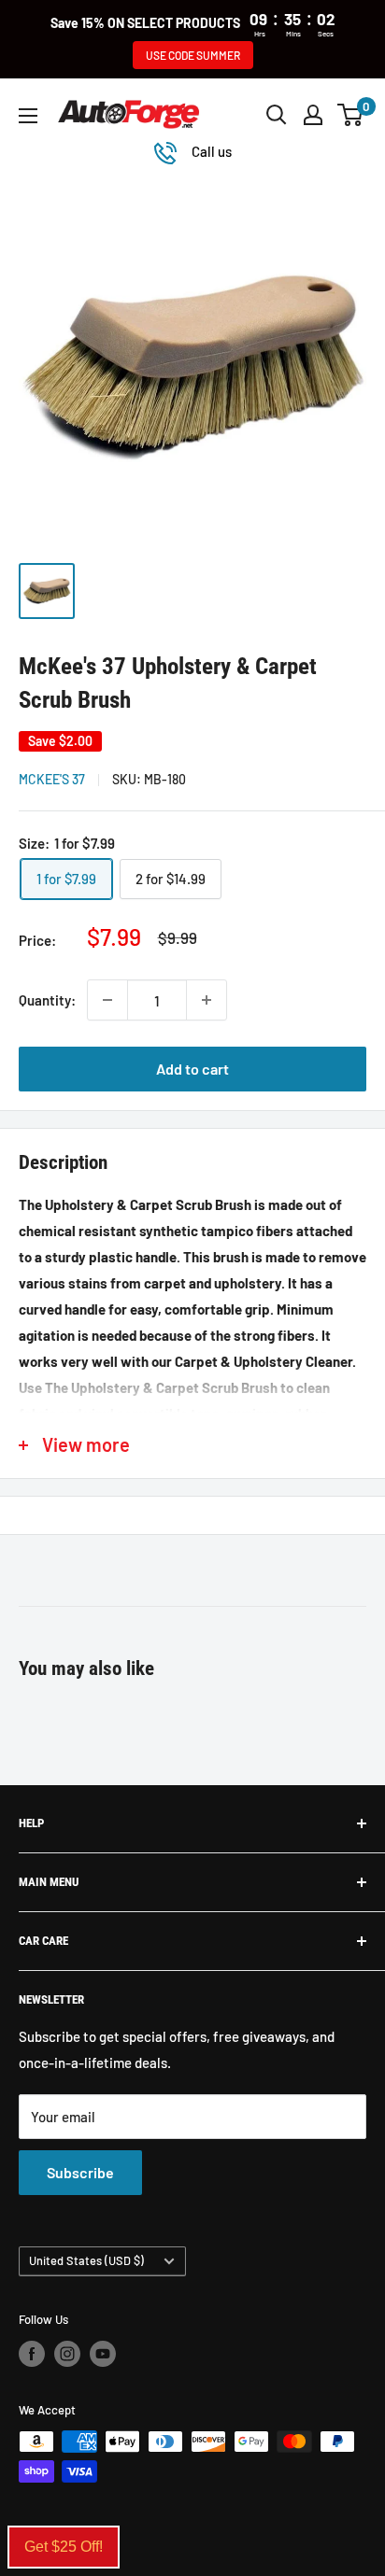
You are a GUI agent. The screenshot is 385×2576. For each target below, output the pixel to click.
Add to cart (192, 1069)
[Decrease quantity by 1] (107, 1000)
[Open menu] (28, 116)
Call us (212, 151)
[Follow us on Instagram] (67, 2354)
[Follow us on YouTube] (103, 2354)
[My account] (313, 115)
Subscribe (80, 2172)
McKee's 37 (52, 779)
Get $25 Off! (64, 2547)
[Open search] (277, 115)
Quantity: (47, 1000)
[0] (351, 115)
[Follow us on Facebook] (32, 2354)
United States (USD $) (86, 2260)
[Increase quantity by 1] (207, 1000)
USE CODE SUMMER (193, 55)
